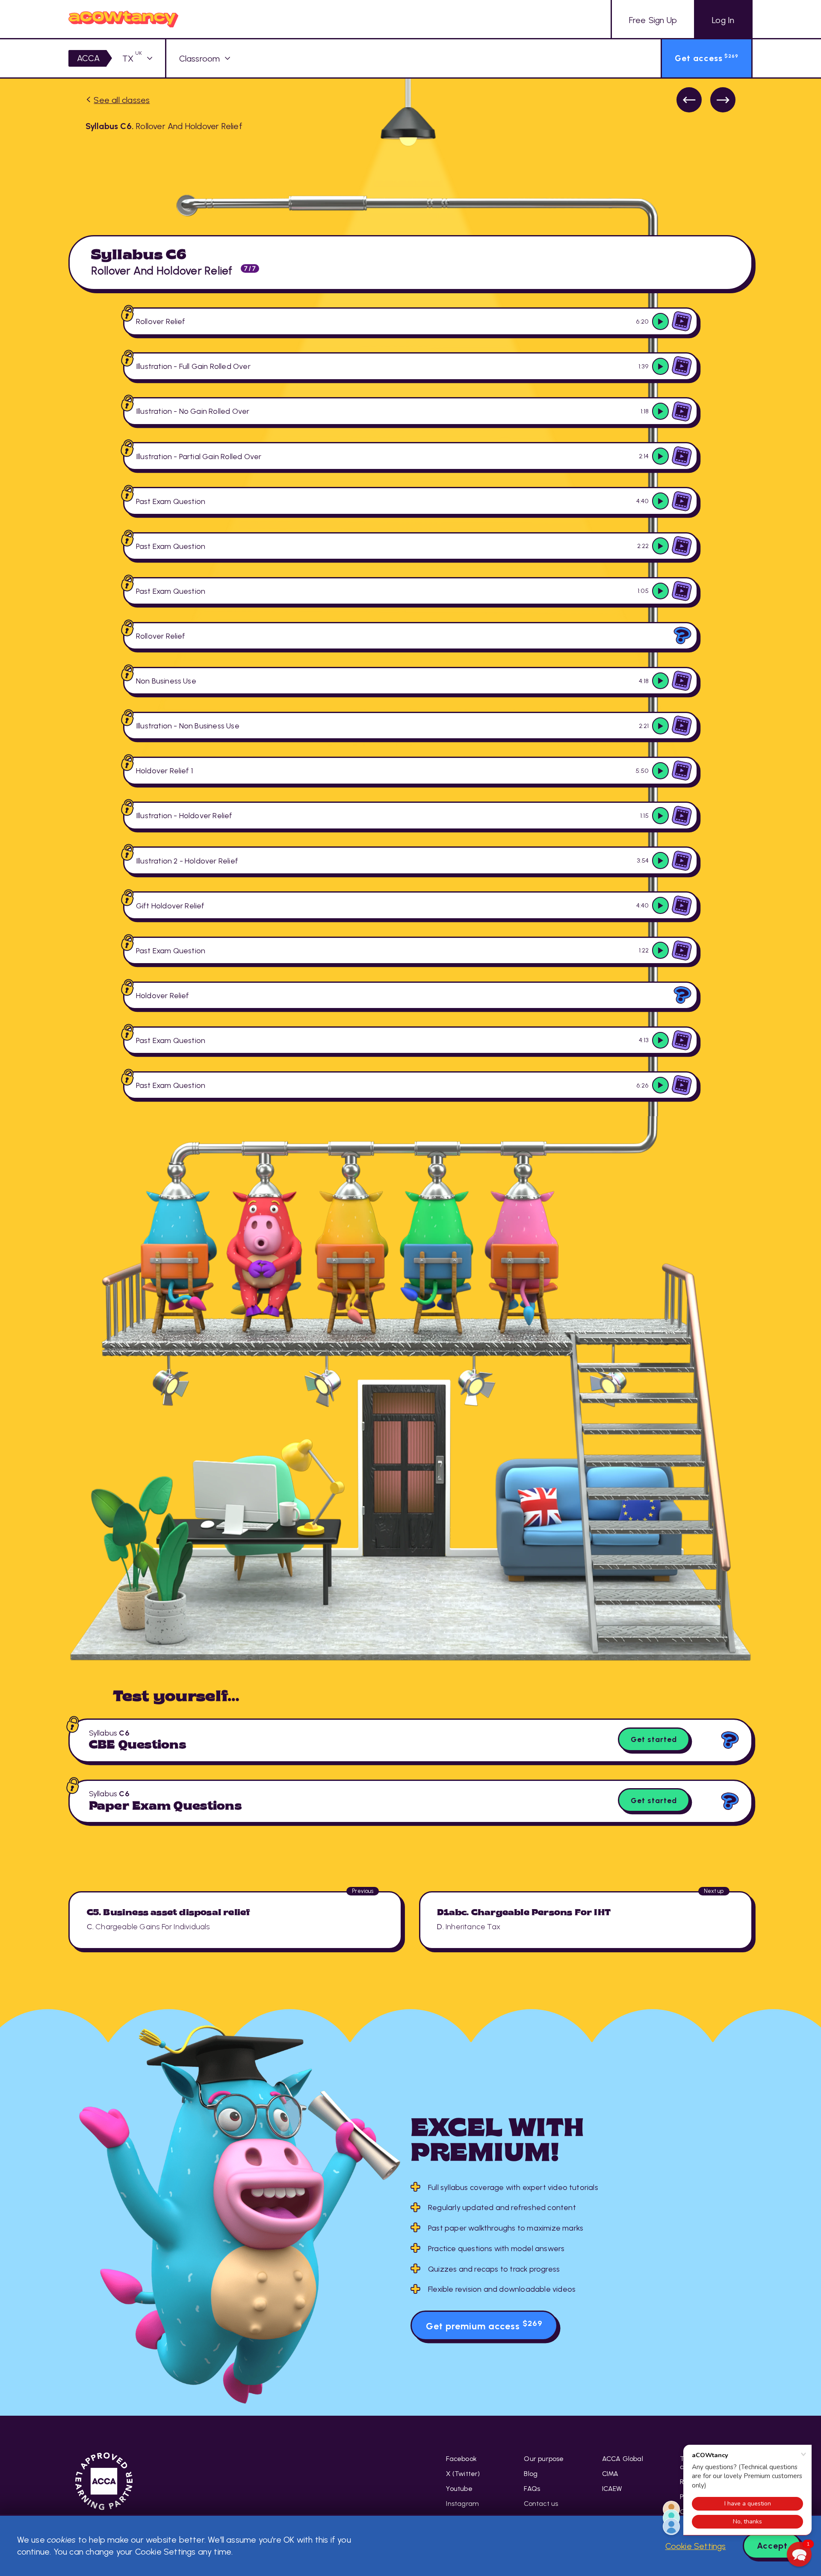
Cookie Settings (696, 2546)
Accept (772, 2546)
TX (132, 59)
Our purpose (544, 2459)
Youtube (459, 2489)
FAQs (532, 2489)
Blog (531, 2474)
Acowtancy (123, 19)
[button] (799, 2554)
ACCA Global (623, 2459)
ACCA (89, 58)
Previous (689, 100)
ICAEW (612, 2489)
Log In (723, 20)
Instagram (462, 2504)
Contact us (541, 2504)
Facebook (461, 2459)
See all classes (122, 100)
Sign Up (653, 20)
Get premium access (484, 2325)
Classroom (200, 59)
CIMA (610, 2474)
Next (723, 100)
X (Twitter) (463, 2474)
